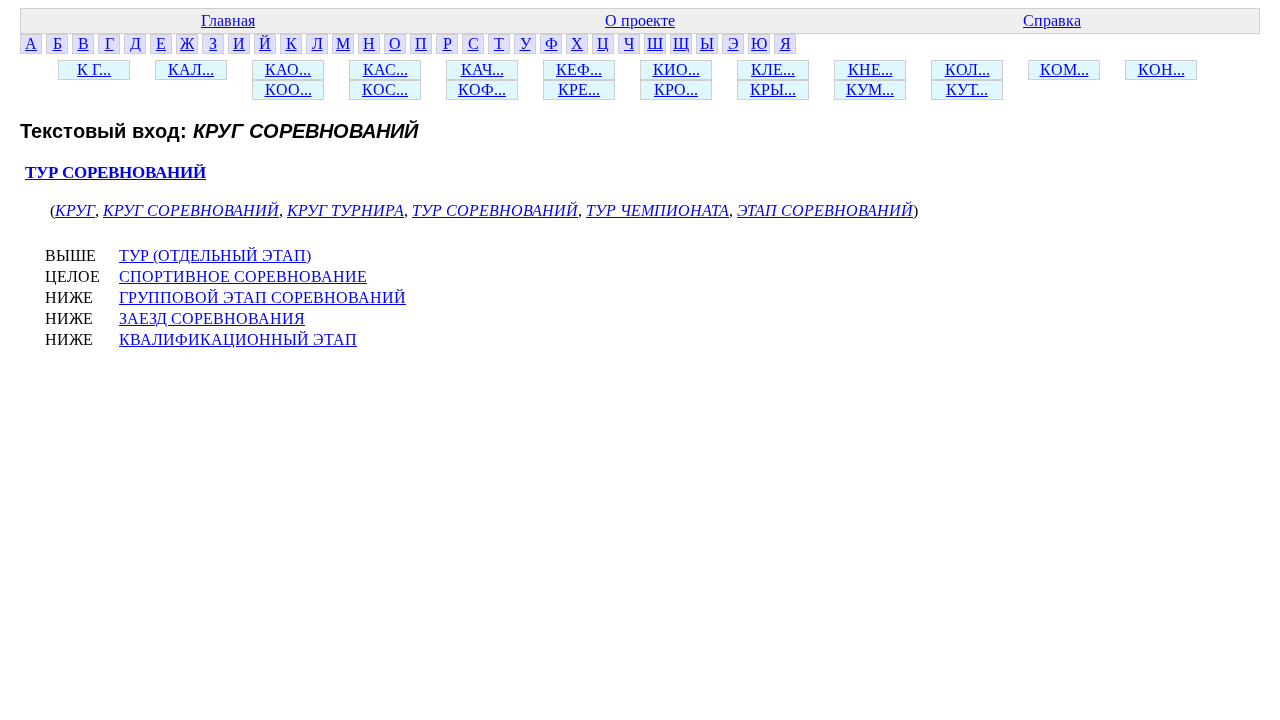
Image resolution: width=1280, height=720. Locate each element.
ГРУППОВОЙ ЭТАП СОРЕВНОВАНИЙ (262, 297)
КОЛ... (967, 69)
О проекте (640, 20)
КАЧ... (482, 69)
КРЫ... (773, 89)
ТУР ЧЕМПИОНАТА (657, 210)
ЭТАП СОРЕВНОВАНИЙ (825, 210)
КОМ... (1064, 69)
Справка (1052, 20)
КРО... (676, 89)
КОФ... (482, 89)
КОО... (288, 89)
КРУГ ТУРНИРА (345, 210)
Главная (228, 20)
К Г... (94, 69)
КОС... (385, 89)
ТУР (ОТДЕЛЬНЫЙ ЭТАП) (215, 255)
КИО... (676, 69)
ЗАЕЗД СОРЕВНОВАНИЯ (212, 318)
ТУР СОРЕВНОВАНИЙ (115, 172)
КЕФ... (579, 69)
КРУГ (75, 210)
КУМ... (870, 89)
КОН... (1161, 69)
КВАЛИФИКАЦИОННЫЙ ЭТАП (238, 339)
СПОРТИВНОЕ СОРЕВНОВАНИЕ (243, 276)
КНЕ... (870, 69)
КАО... (288, 69)
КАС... (385, 69)
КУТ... (967, 89)
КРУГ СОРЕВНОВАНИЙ (191, 210)
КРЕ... (579, 89)
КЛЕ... (773, 69)
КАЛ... (191, 69)
